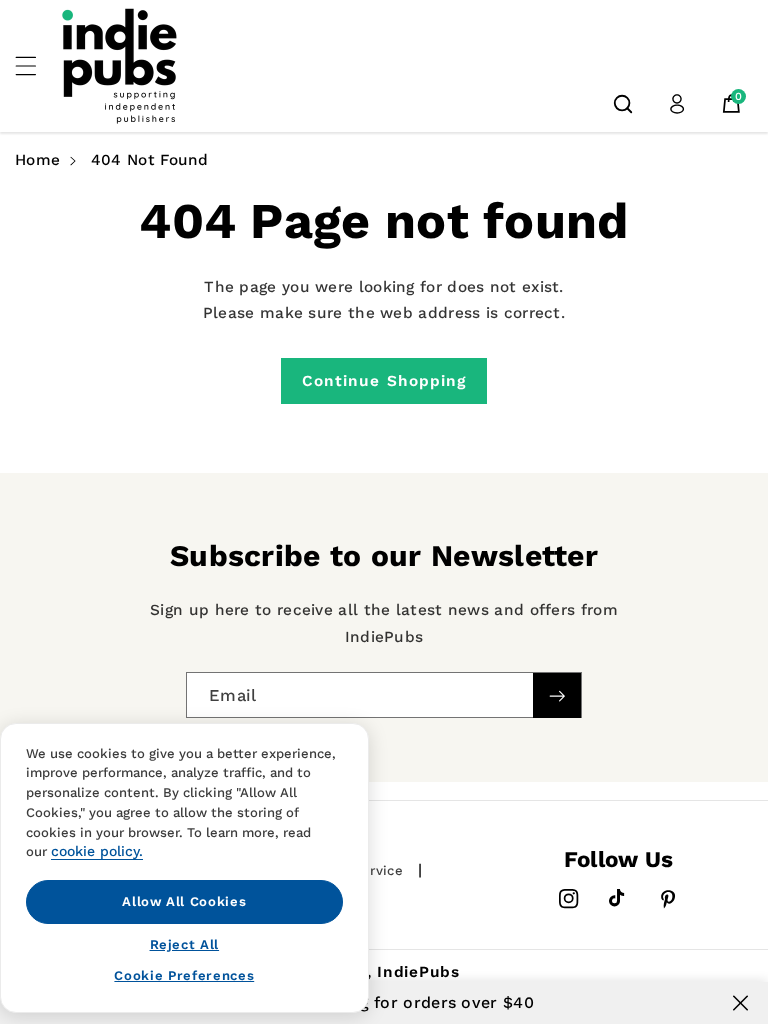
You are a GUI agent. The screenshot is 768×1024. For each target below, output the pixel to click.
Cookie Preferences (184, 975)
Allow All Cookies (184, 901)
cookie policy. (97, 851)
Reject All (185, 944)
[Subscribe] (557, 695)
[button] (37, 66)
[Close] (740, 1003)
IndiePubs (418, 972)
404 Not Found (150, 160)
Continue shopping (384, 381)
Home (37, 160)
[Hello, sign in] (677, 104)
